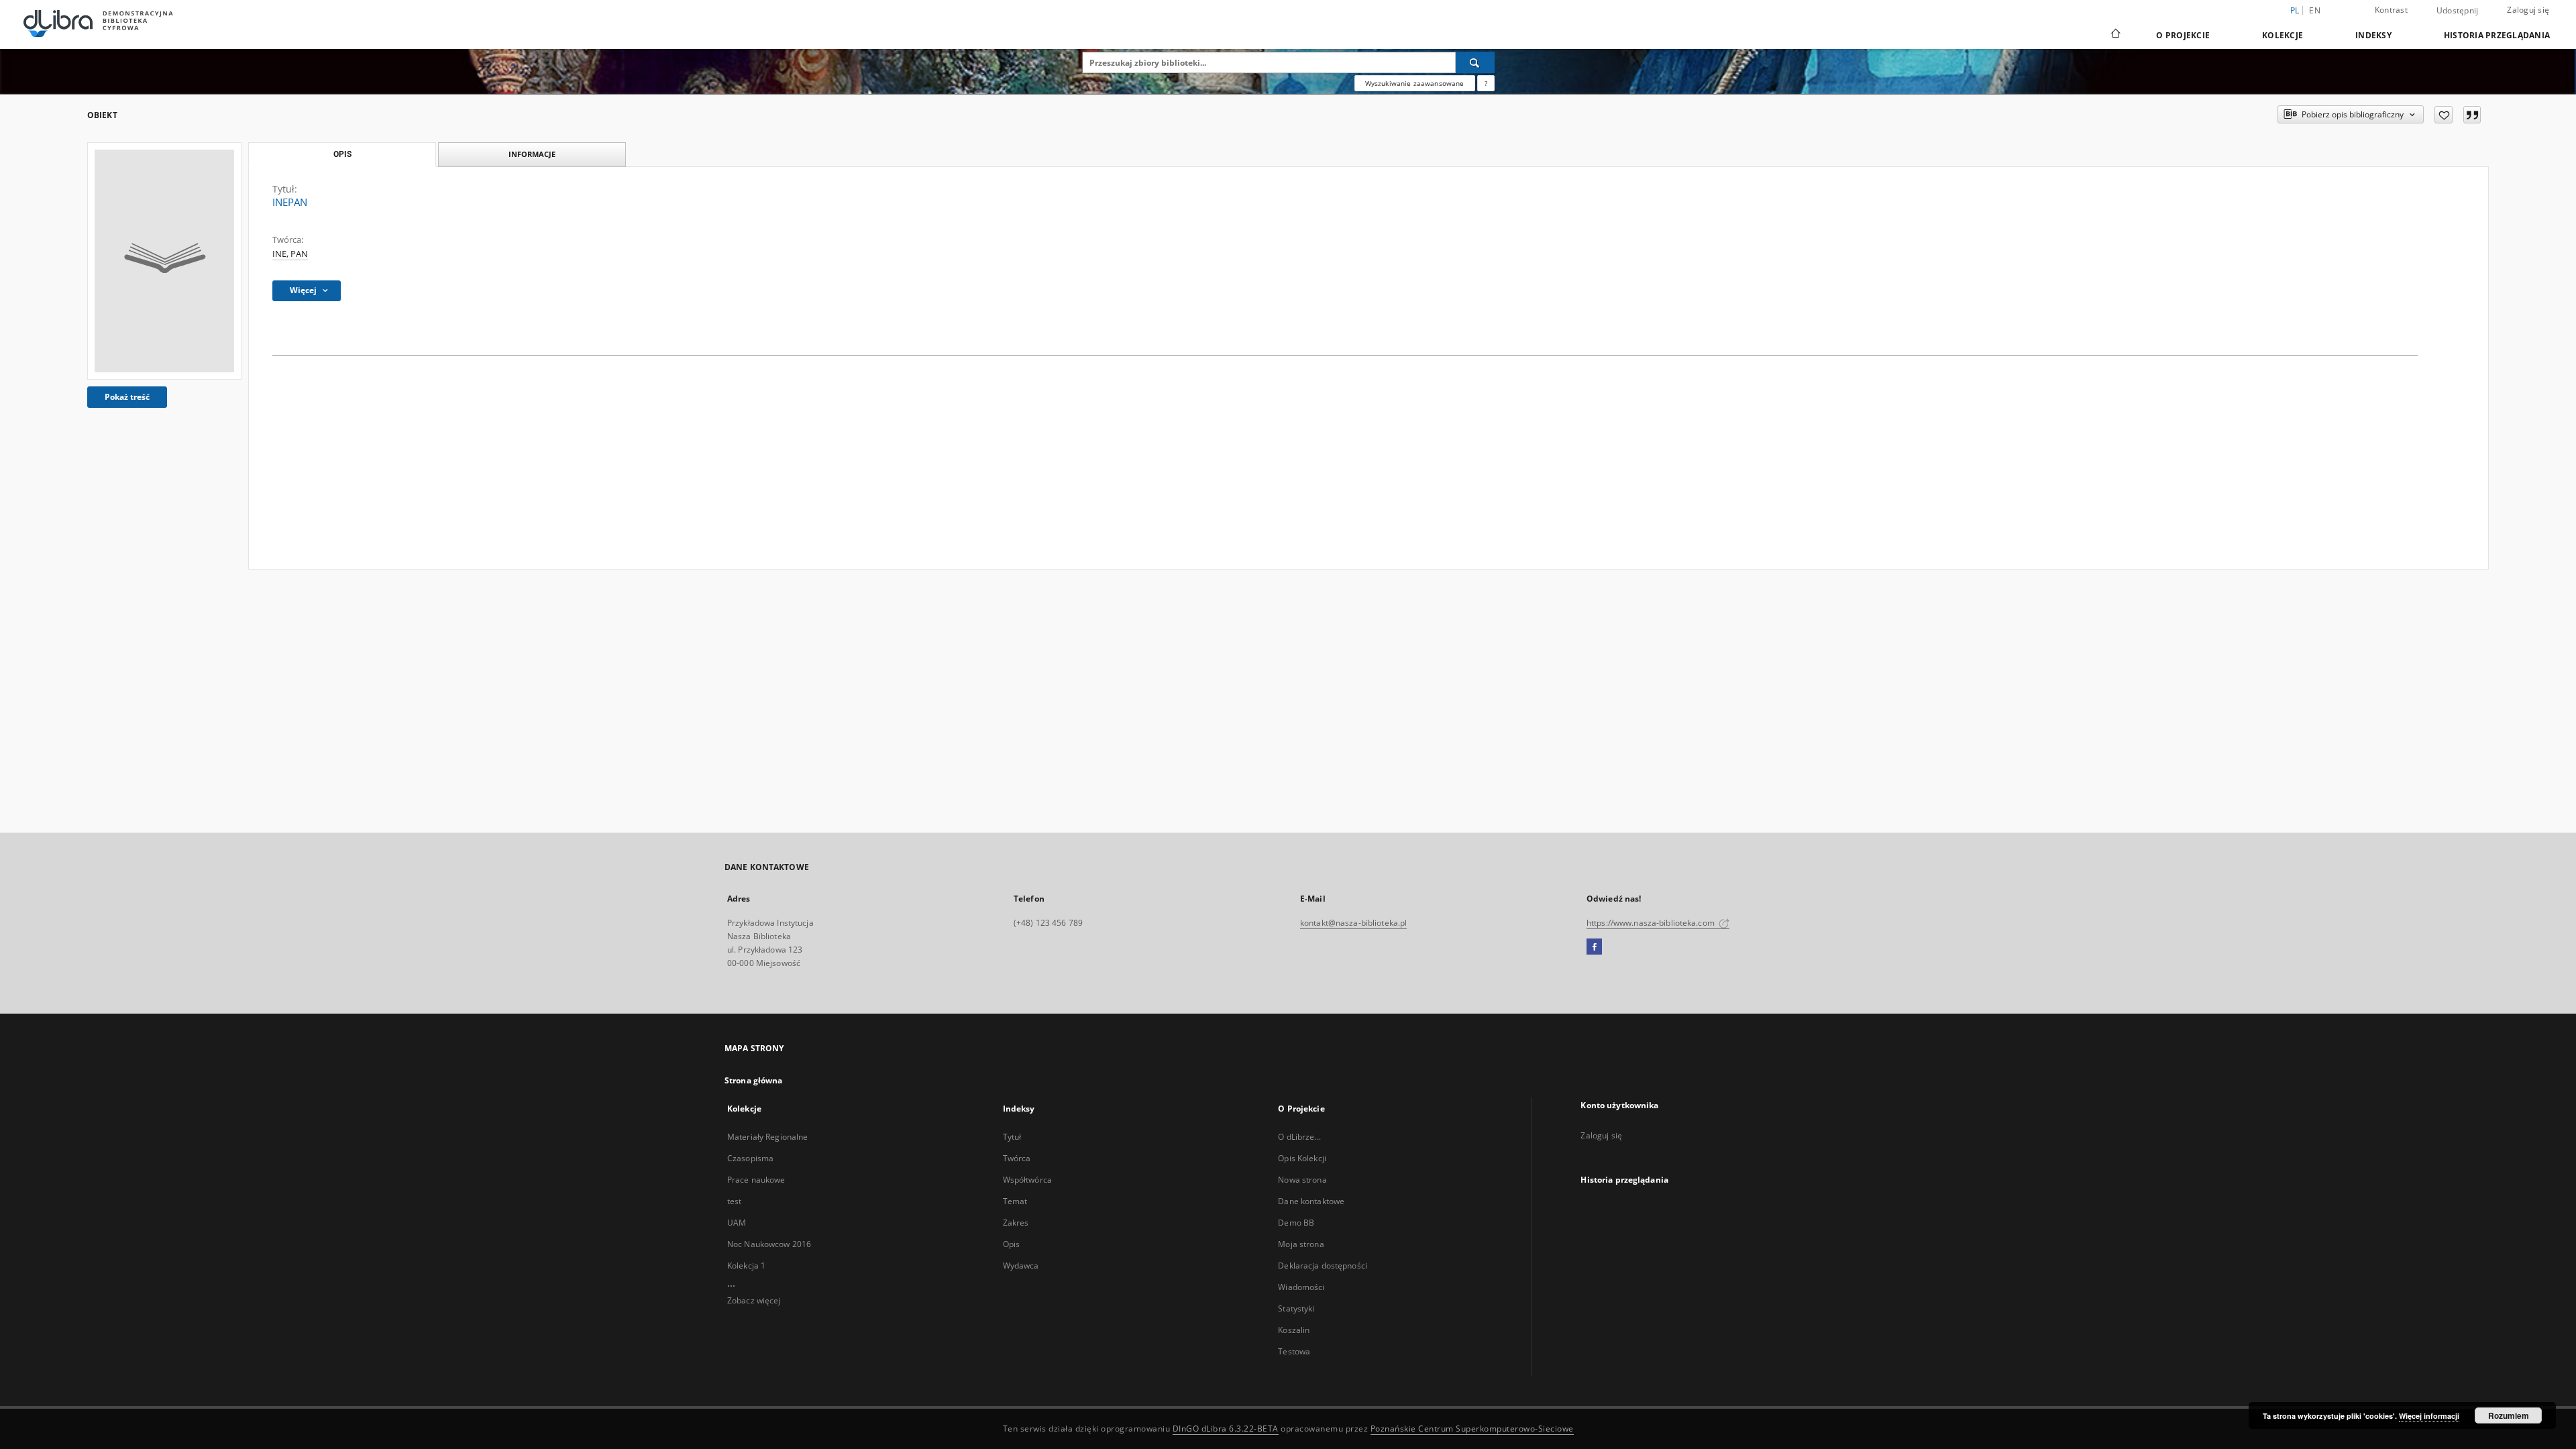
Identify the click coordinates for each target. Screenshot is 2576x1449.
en (2315, 10)
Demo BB (1296, 1223)
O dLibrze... (1299, 1137)
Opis (1011, 1244)
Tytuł (1012, 1137)
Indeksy (2373, 35)
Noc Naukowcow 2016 (769, 1244)
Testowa (1294, 1351)
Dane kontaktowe (1311, 1201)
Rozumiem (2509, 1415)
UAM (737, 1223)
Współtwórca (1027, 1180)
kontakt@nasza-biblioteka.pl (1353, 923)
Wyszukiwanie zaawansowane (1415, 83)
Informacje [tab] (532, 154)
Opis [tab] (342, 154)
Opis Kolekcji (1302, 1158)
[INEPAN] (164, 261)
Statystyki (1296, 1308)
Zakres (1016, 1223)
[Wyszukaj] (1475, 62)
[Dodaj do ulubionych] (2444, 115)
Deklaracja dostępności (1323, 1266)
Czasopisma (750, 1158)
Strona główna (754, 1080)
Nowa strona (1302, 1180)
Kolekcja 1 (746, 1266)
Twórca (1017, 1158)
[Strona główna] (2115, 35)
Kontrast (2391, 10)
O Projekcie (2183, 35)
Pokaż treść (127, 397)
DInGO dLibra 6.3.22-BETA (1226, 1429)
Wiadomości (1301, 1287)
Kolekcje (2283, 35)
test (734, 1201)
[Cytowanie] (2472, 115)
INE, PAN (290, 254)
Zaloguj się (2528, 10)
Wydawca (1021, 1266)
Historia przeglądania (2497, 35)
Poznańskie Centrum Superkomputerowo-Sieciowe (1472, 1429)
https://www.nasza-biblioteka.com (1652, 923)
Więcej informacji (2429, 1416)
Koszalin (1294, 1330)
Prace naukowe (756, 1180)
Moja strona (1301, 1244)
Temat (1015, 1201)
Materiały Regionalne (767, 1137)
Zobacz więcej (754, 1300)
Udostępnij (2458, 11)
